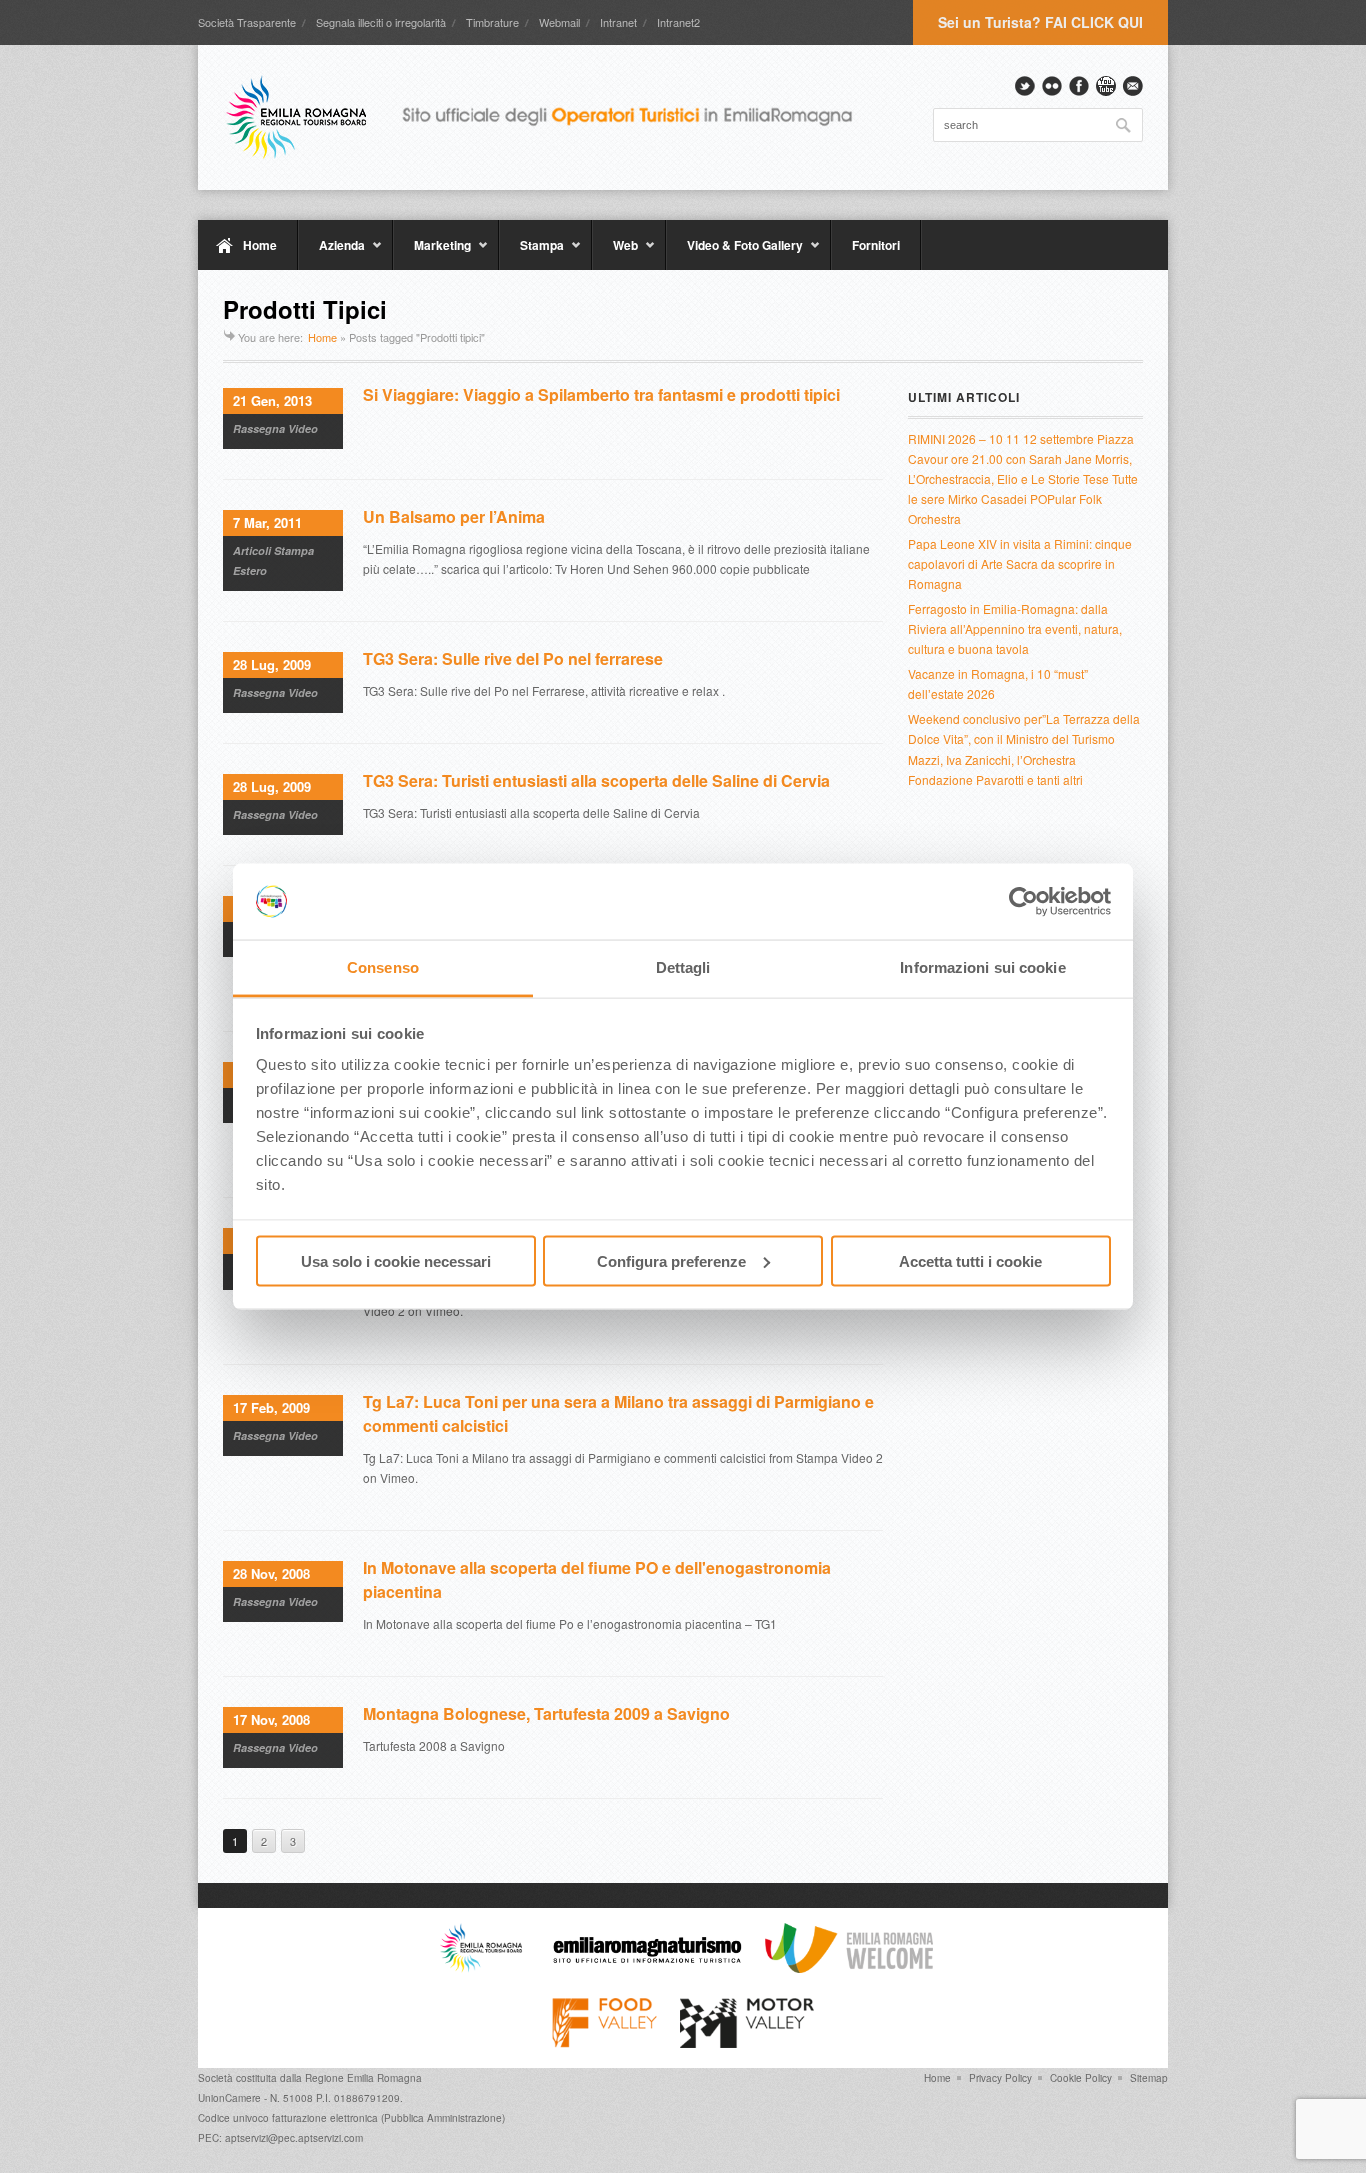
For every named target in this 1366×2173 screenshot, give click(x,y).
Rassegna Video (275, 428)
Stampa (531, 253)
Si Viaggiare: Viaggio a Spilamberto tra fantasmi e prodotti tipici (601, 394)
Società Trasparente (247, 22)
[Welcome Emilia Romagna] (849, 1968)
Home (260, 245)
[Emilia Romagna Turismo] (647, 1968)
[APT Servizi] (553, 117)
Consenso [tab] (383, 967)
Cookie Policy (1081, 2078)
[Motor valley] (746, 2043)
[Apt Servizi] (481, 1968)
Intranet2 (678, 22)
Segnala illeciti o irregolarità (381, 22)
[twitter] (1025, 86)
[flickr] (1052, 86)
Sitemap (1149, 2078)
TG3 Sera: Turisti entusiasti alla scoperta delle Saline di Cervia (596, 780)
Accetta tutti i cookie (970, 1260)
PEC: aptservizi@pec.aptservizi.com (280, 2138)
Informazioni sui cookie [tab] (982, 967)
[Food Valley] (604, 2043)
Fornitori (876, 245)
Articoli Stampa (273, 550)
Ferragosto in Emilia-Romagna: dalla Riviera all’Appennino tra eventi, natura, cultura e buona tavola (1015, 628)
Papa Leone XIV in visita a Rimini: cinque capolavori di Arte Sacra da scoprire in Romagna (1020, 563)
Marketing (432, 253)
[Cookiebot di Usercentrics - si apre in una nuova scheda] (1023, 902)
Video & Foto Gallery (734, 253)
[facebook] (1079, 86)
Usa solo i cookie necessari (396, 1260)
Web (615, 253)
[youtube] (1106, 86)
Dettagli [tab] (683, 967)
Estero (250, 570)
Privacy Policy (1000, 2078)
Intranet (618, 22)
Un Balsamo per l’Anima (454, 516)
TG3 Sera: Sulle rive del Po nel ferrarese (513, 658)
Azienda (331, 253)
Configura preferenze (671, 1260)
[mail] (1133, 86)
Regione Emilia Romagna (363, 2078)
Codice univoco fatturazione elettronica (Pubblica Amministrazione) (351, 2118)
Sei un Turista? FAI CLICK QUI (1040, 22)
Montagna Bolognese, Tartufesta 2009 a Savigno (546, 1713)
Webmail (559, 22)
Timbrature (492, 22)
